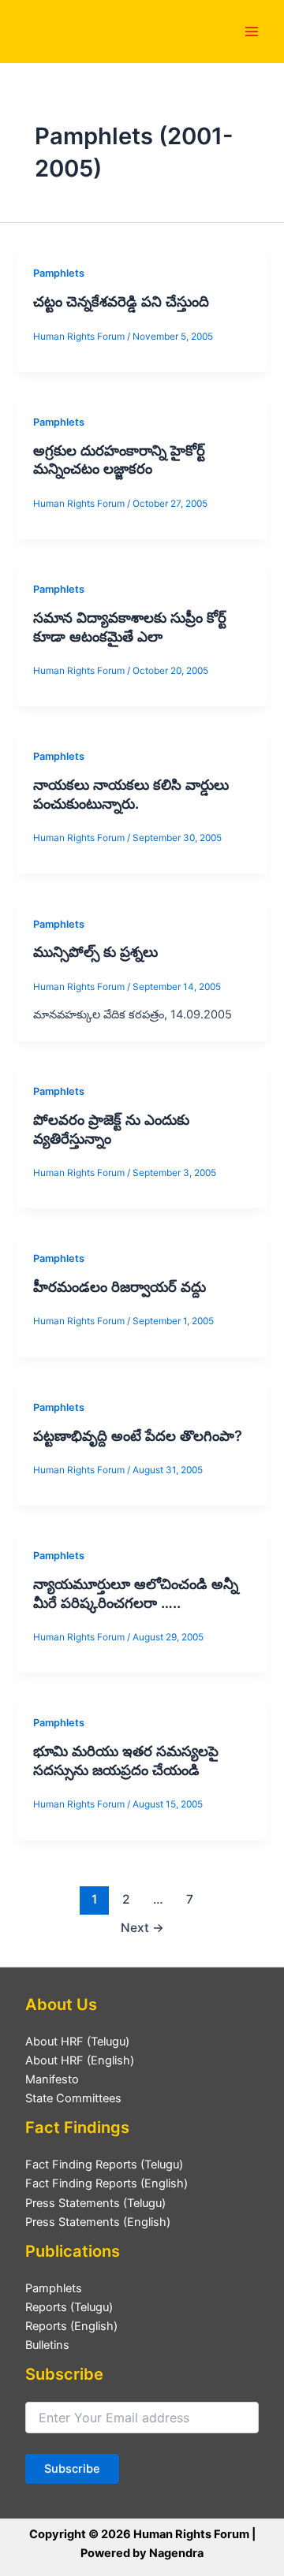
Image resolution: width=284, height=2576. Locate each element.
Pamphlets (59, 273)
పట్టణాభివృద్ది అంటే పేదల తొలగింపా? (140, 1435)
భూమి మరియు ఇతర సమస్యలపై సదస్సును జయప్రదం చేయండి (126, 1760)
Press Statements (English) (98, 2222)
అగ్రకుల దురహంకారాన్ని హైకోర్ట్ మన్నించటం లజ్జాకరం (119, 460)
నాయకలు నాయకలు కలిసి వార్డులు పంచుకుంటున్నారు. (131, 794)
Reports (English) (71, 2326)
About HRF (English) (80, 2060)
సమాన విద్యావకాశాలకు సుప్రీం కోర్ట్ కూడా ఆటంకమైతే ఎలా (130, 627)
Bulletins (47, 2345)
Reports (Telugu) (69, 2307)
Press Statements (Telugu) (95, 2203)
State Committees (73, 2098)
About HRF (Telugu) (77, 2042)
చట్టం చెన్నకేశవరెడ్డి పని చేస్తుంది (121, 301)
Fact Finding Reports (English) (106, 2183)
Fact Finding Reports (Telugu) (104, 2165)
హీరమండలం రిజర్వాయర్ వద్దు (120, 1286)
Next (142, 1928)
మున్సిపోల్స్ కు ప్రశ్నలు (95, 951)
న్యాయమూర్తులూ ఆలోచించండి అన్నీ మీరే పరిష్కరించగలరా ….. (136, 1593)
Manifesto (52, 2079)
